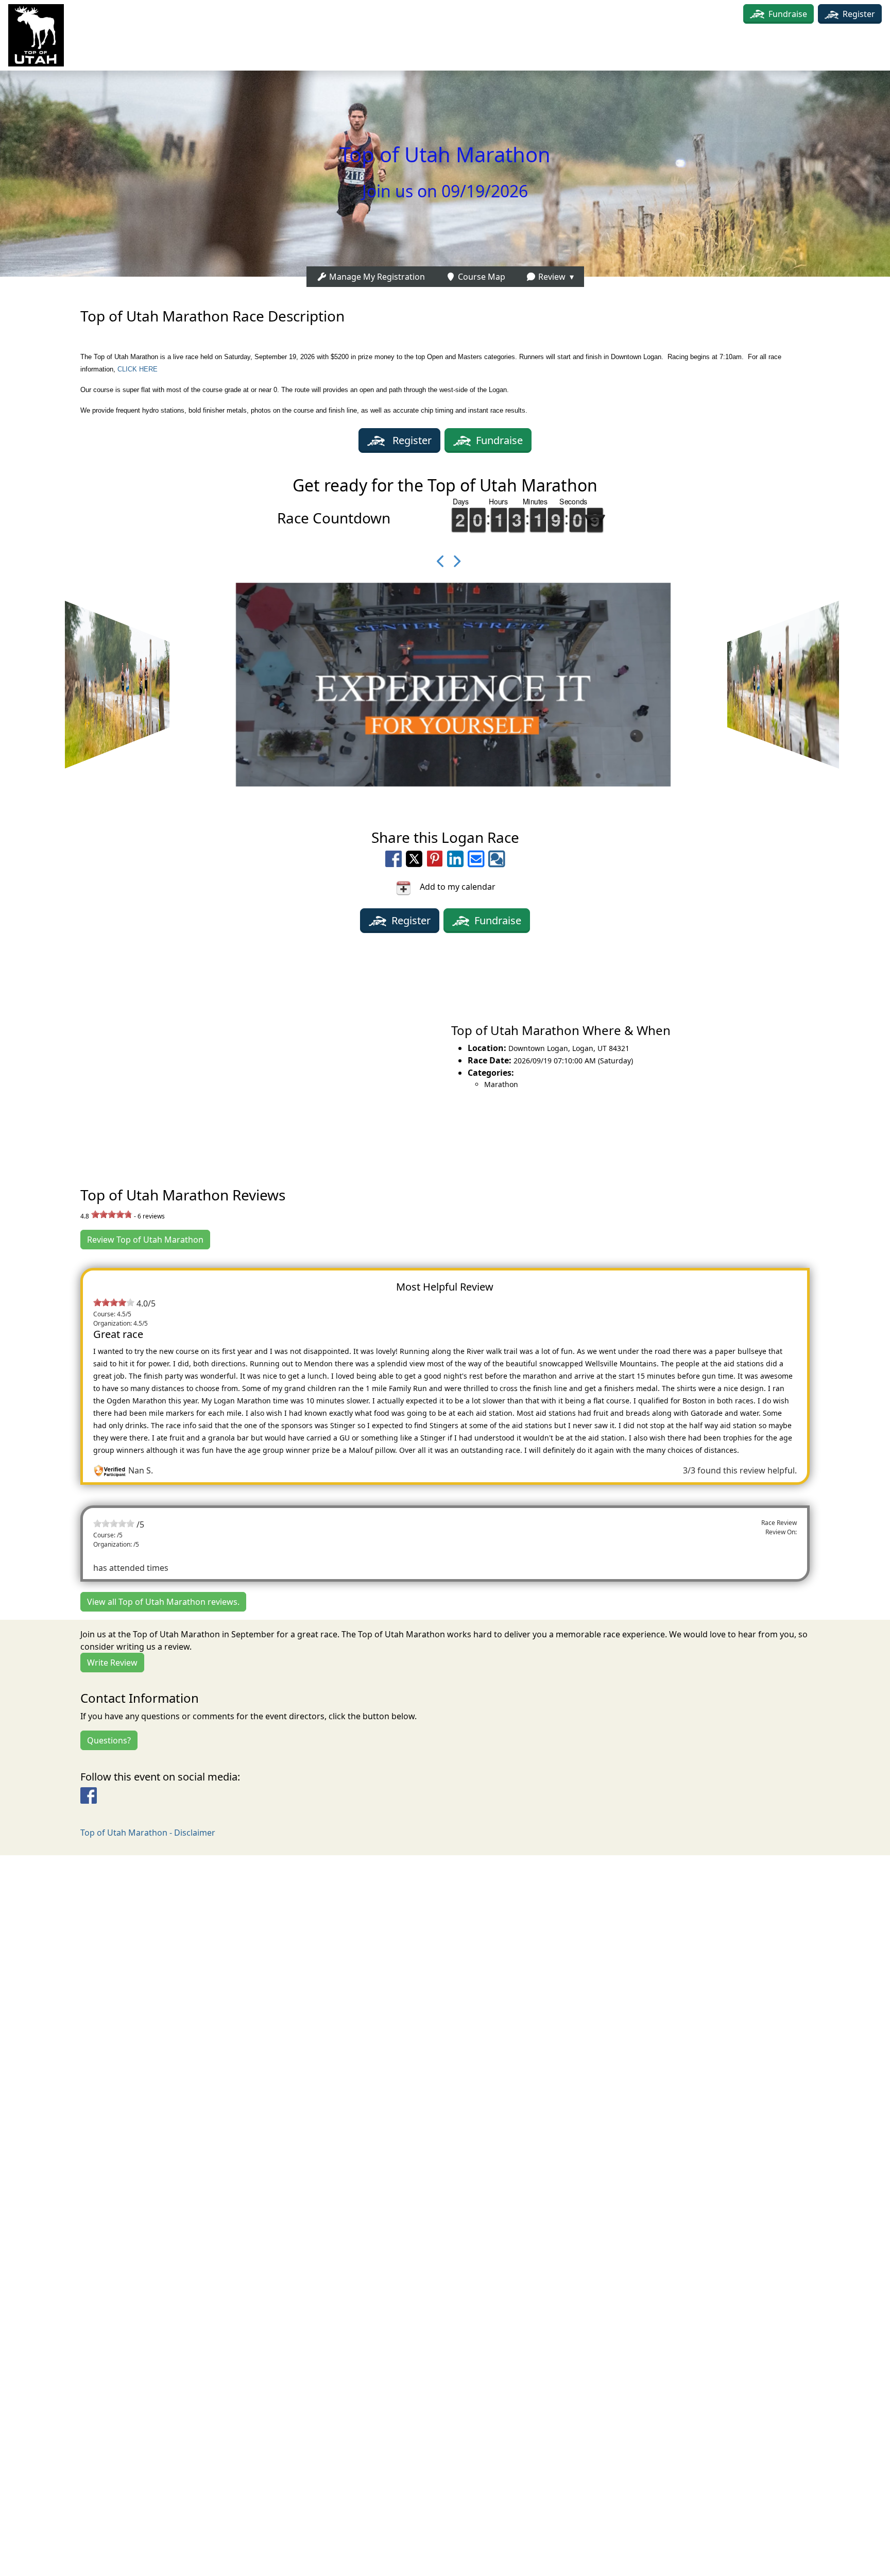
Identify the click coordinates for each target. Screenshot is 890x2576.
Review (551, 277)
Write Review (112, 1663)
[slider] (112, 1214)
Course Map (481, 277)
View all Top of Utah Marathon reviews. (163, 1602)
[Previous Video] (437, 561)
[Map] (222, 1056)
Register (858, 14)
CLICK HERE (138, 369)
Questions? (109, 1740)
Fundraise (788, 14)
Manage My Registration (376, 277)
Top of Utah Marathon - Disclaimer (148, 1833)
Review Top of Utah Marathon (145, 1240)
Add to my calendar (453, 887)
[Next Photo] (453, 561)
